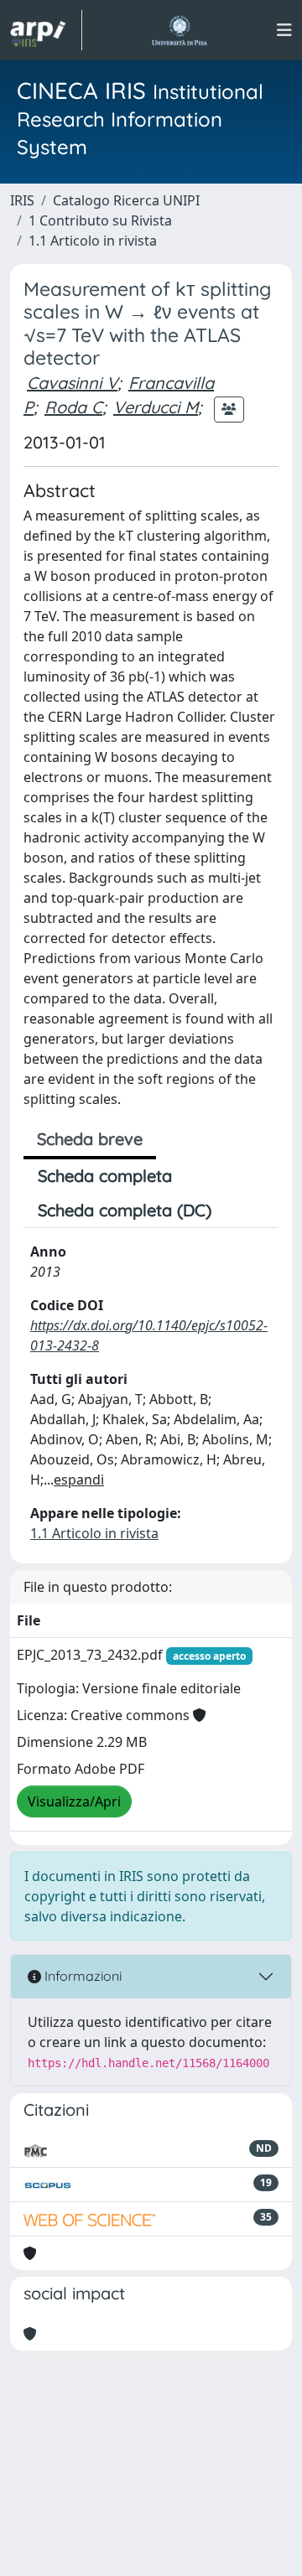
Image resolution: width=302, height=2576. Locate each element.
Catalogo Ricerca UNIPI (126, 200)
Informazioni (81, 1976)
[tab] (240, 1210)
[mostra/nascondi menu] (284, 30)
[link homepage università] (179, 30)
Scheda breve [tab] (90, 1139)
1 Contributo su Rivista (100, 220)
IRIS (22, 200)
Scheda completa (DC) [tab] (125, 1210)
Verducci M (156, 407)
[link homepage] (46, 30)
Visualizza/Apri (74, 1801)
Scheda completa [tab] (105, 1176)
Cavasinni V (72, 383)
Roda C (73, 407)
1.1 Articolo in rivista (93, 241)
